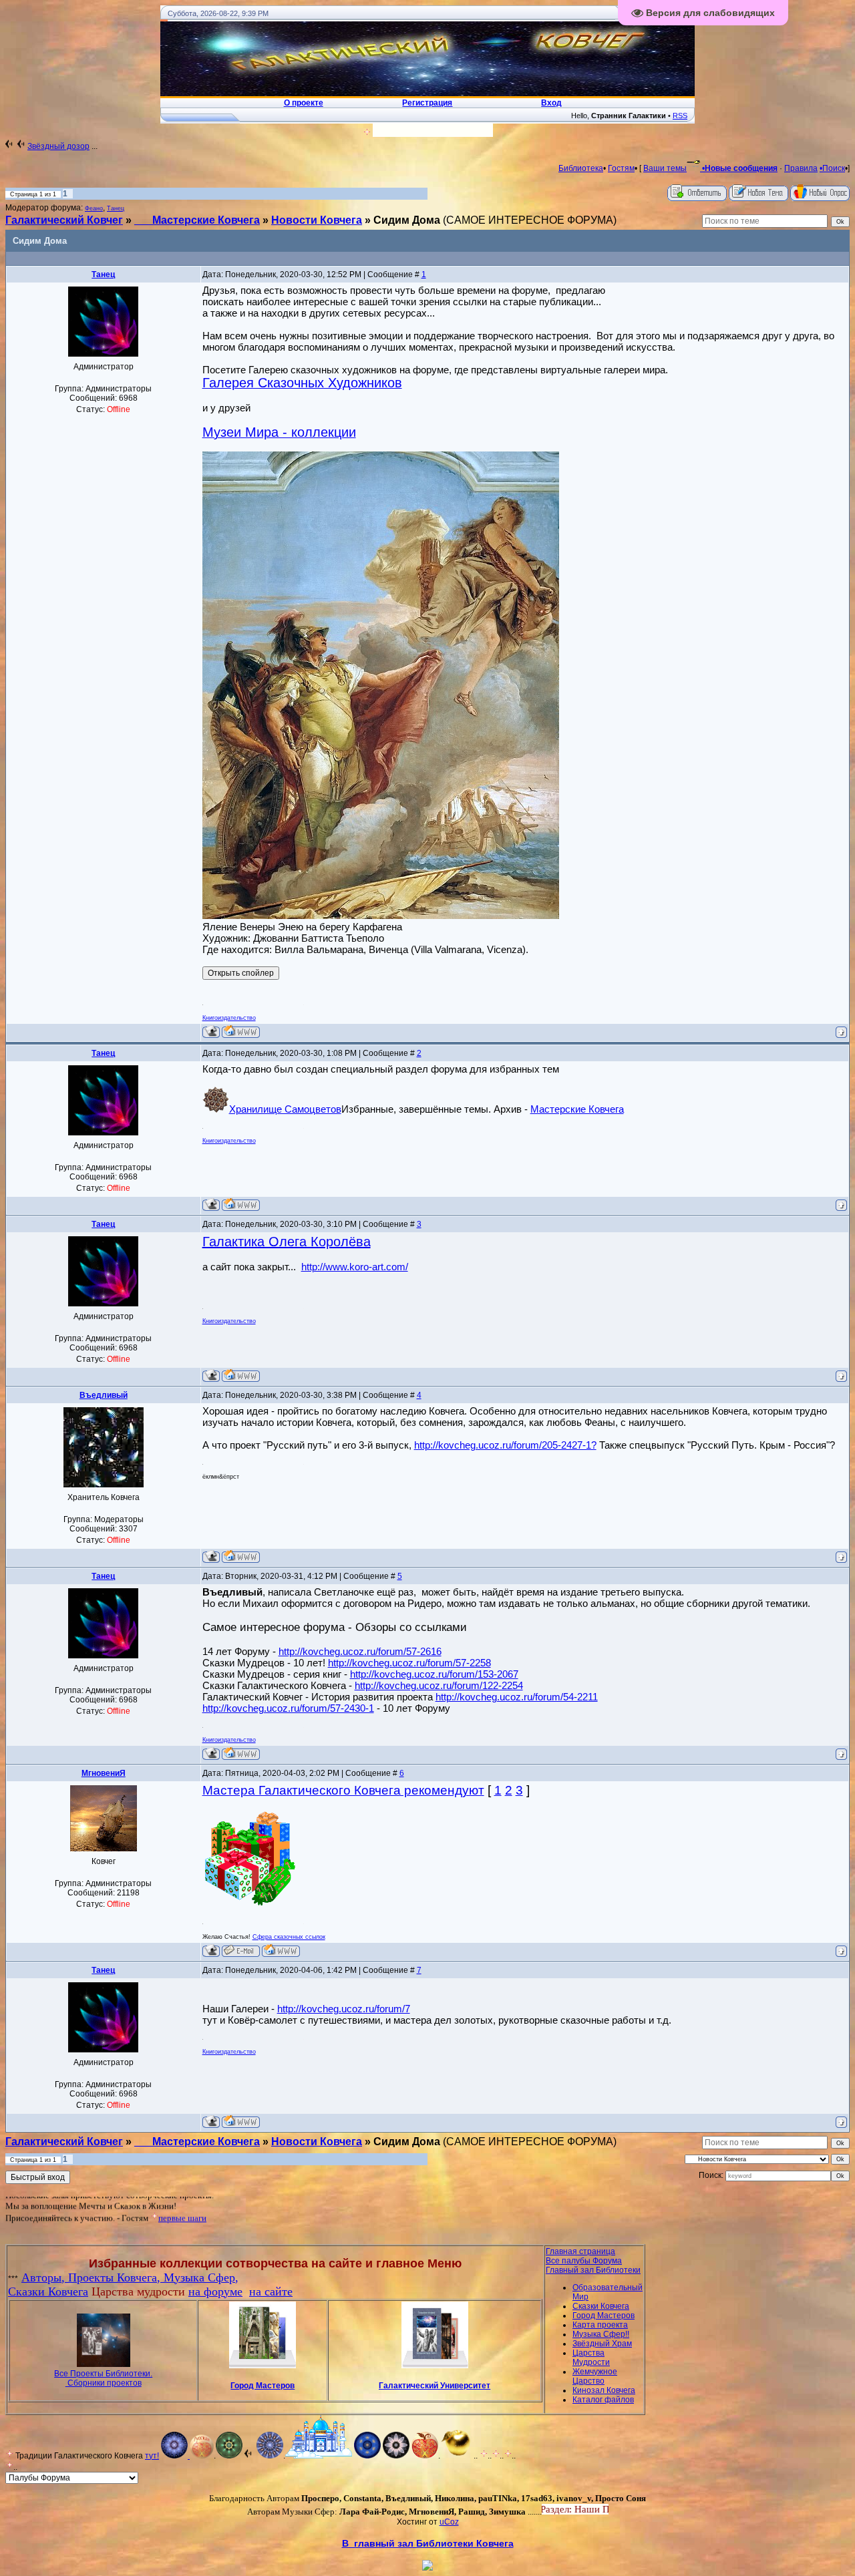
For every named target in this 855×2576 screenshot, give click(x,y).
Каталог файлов (603, 2400)
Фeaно (94, 208)
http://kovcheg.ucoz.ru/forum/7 (344, 2009)
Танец (116, 208)
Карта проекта (600, 2325)
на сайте (271, 2291)
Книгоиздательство (229, 1018)
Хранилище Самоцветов (285, 1109)
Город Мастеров (263, 2386)
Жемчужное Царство (595, 2376)
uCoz (449, 2522)
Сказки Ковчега (48, 2291)
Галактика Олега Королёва (287, 1242)
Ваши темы (665, 168)
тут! (152, 2456)
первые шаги (182, 2199)
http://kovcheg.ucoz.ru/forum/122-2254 (439, 1685)
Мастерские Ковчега (577, 1109)
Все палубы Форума (584, 2261)
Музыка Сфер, (201, 2277)
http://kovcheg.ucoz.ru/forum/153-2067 (434, 1674)
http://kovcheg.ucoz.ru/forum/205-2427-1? (505, 1445)
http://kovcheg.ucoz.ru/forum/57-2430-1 (288, 1708)
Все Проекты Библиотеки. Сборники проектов (103, 2378)
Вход (571, 2509)
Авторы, (45, 2277)
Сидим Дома (407, 220)
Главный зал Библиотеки (593, 2270)
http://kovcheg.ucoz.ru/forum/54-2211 (517, 1697)
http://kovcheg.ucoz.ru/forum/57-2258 (409, 1663)
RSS (680, 116)
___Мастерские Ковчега (197, 220)
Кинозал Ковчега (604, 2390)
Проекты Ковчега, (116, 2277)
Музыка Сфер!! (601, 2334)
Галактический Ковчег (64, 220)
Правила (801, 168)
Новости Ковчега (317, 220)
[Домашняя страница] (241, 1032)
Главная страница (580, 2251)
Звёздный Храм (602, 2344)
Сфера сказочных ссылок (289, 1937)
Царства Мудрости (591, 2358)
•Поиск (832, 168)
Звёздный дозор (58, 146)
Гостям (621, 168)
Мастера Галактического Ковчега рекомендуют (343, 1790)
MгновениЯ (104, 1773)
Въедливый (104, 1395)
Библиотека (581, 168)
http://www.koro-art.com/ (355, 1267)
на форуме (215, 2291)
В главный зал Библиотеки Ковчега (428, 2543)
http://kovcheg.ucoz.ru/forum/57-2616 (360, 1651)
